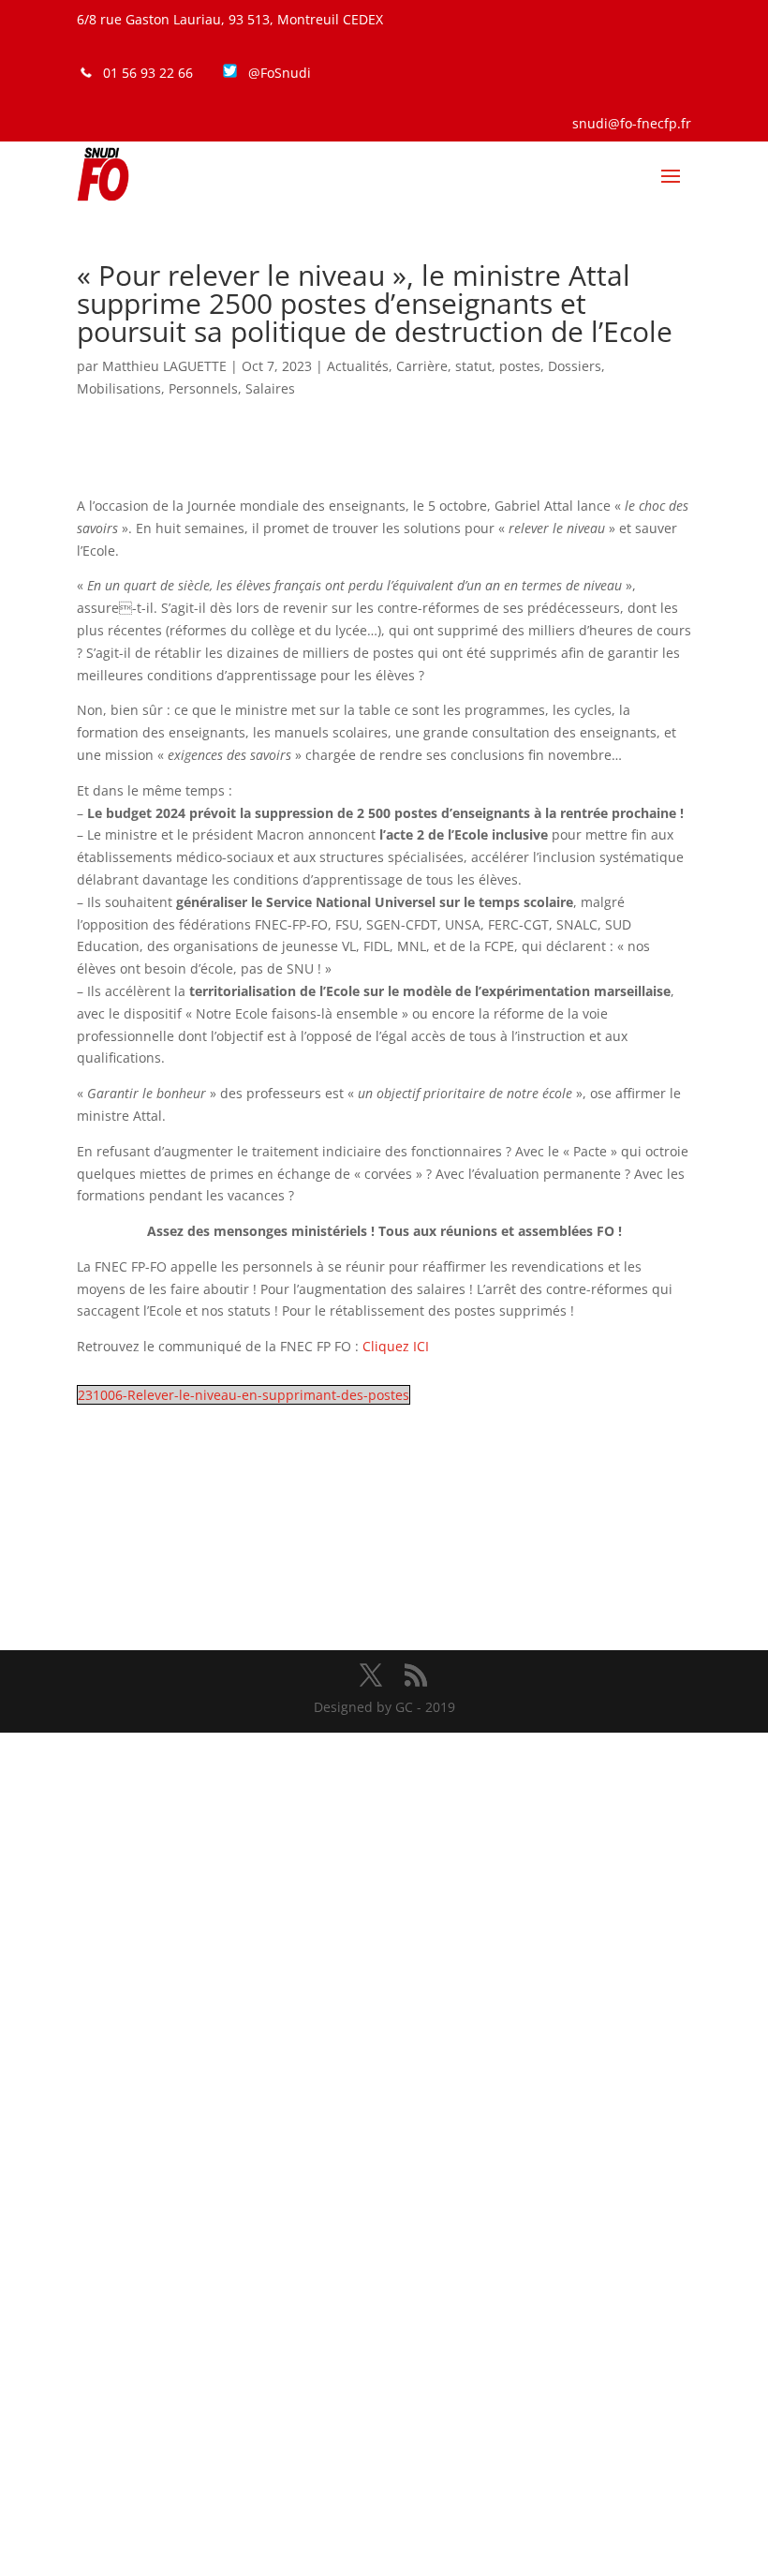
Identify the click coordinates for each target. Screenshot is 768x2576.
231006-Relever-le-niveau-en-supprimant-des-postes (244, 1395)
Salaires (270, 388)
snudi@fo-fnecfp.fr (632, 123)
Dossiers (575, 366)
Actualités (358, 366)
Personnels (203, 388)
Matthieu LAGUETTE (164, 366)
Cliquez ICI (396, 1346)
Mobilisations (119, 388)
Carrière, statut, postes (468, 366)
